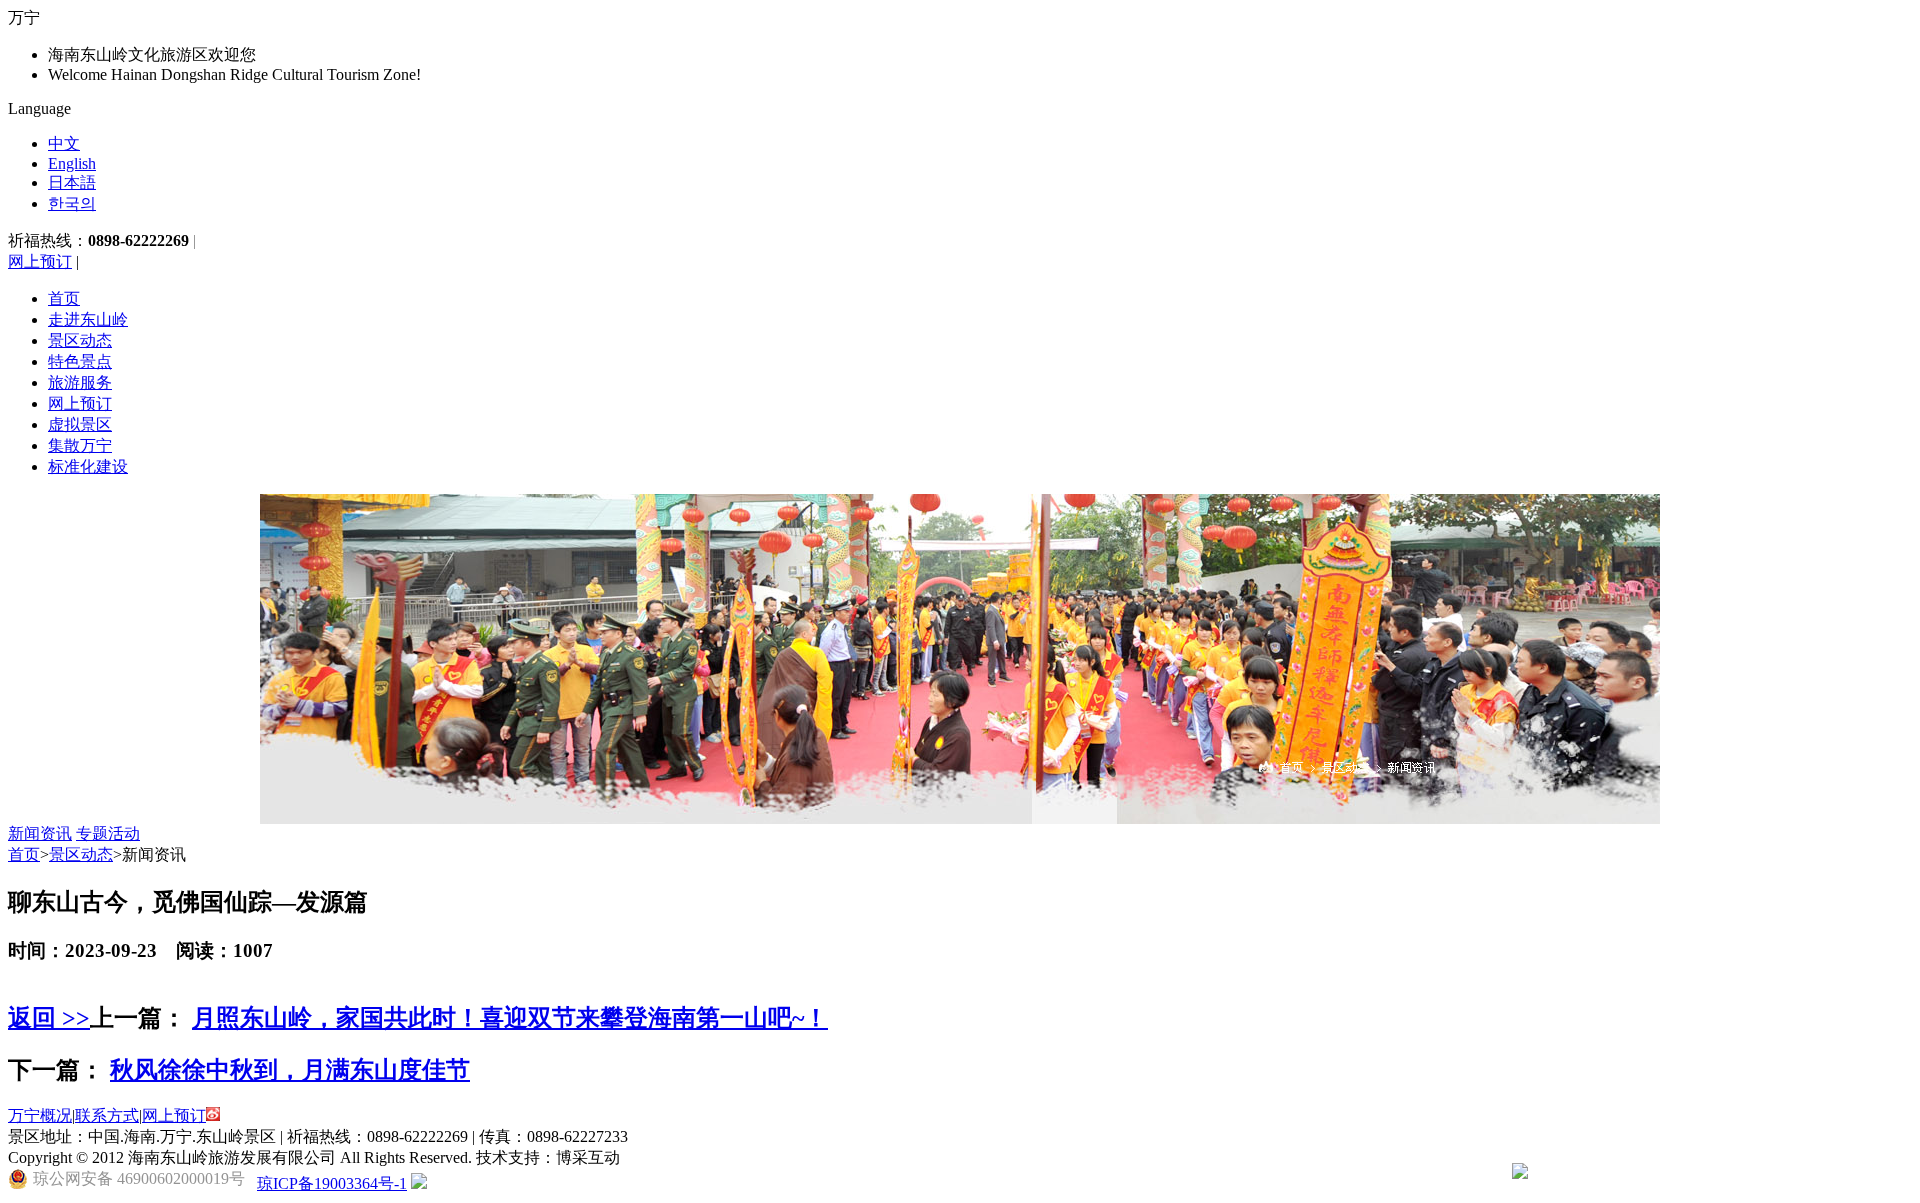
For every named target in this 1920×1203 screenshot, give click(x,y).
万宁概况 (40, 1115)
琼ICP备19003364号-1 (332, 1183)
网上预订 (40, 261)
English (72, 163)
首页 (64, 298)
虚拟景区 (80, 424)
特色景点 (80, 361)
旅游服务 (80, 382)
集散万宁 (80, 445)
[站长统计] (419, 1183)
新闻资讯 (40, 833)
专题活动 (108, 833)
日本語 (72, 182)
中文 (64, 143)
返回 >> (49, 1018)
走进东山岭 (88, 319)
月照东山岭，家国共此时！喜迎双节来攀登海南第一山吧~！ (510, 1018)
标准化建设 (88, 466)
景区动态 (80, 340)
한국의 (72, 203)
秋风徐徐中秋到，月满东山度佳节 (290, 1070)
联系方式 (107, 1115)
